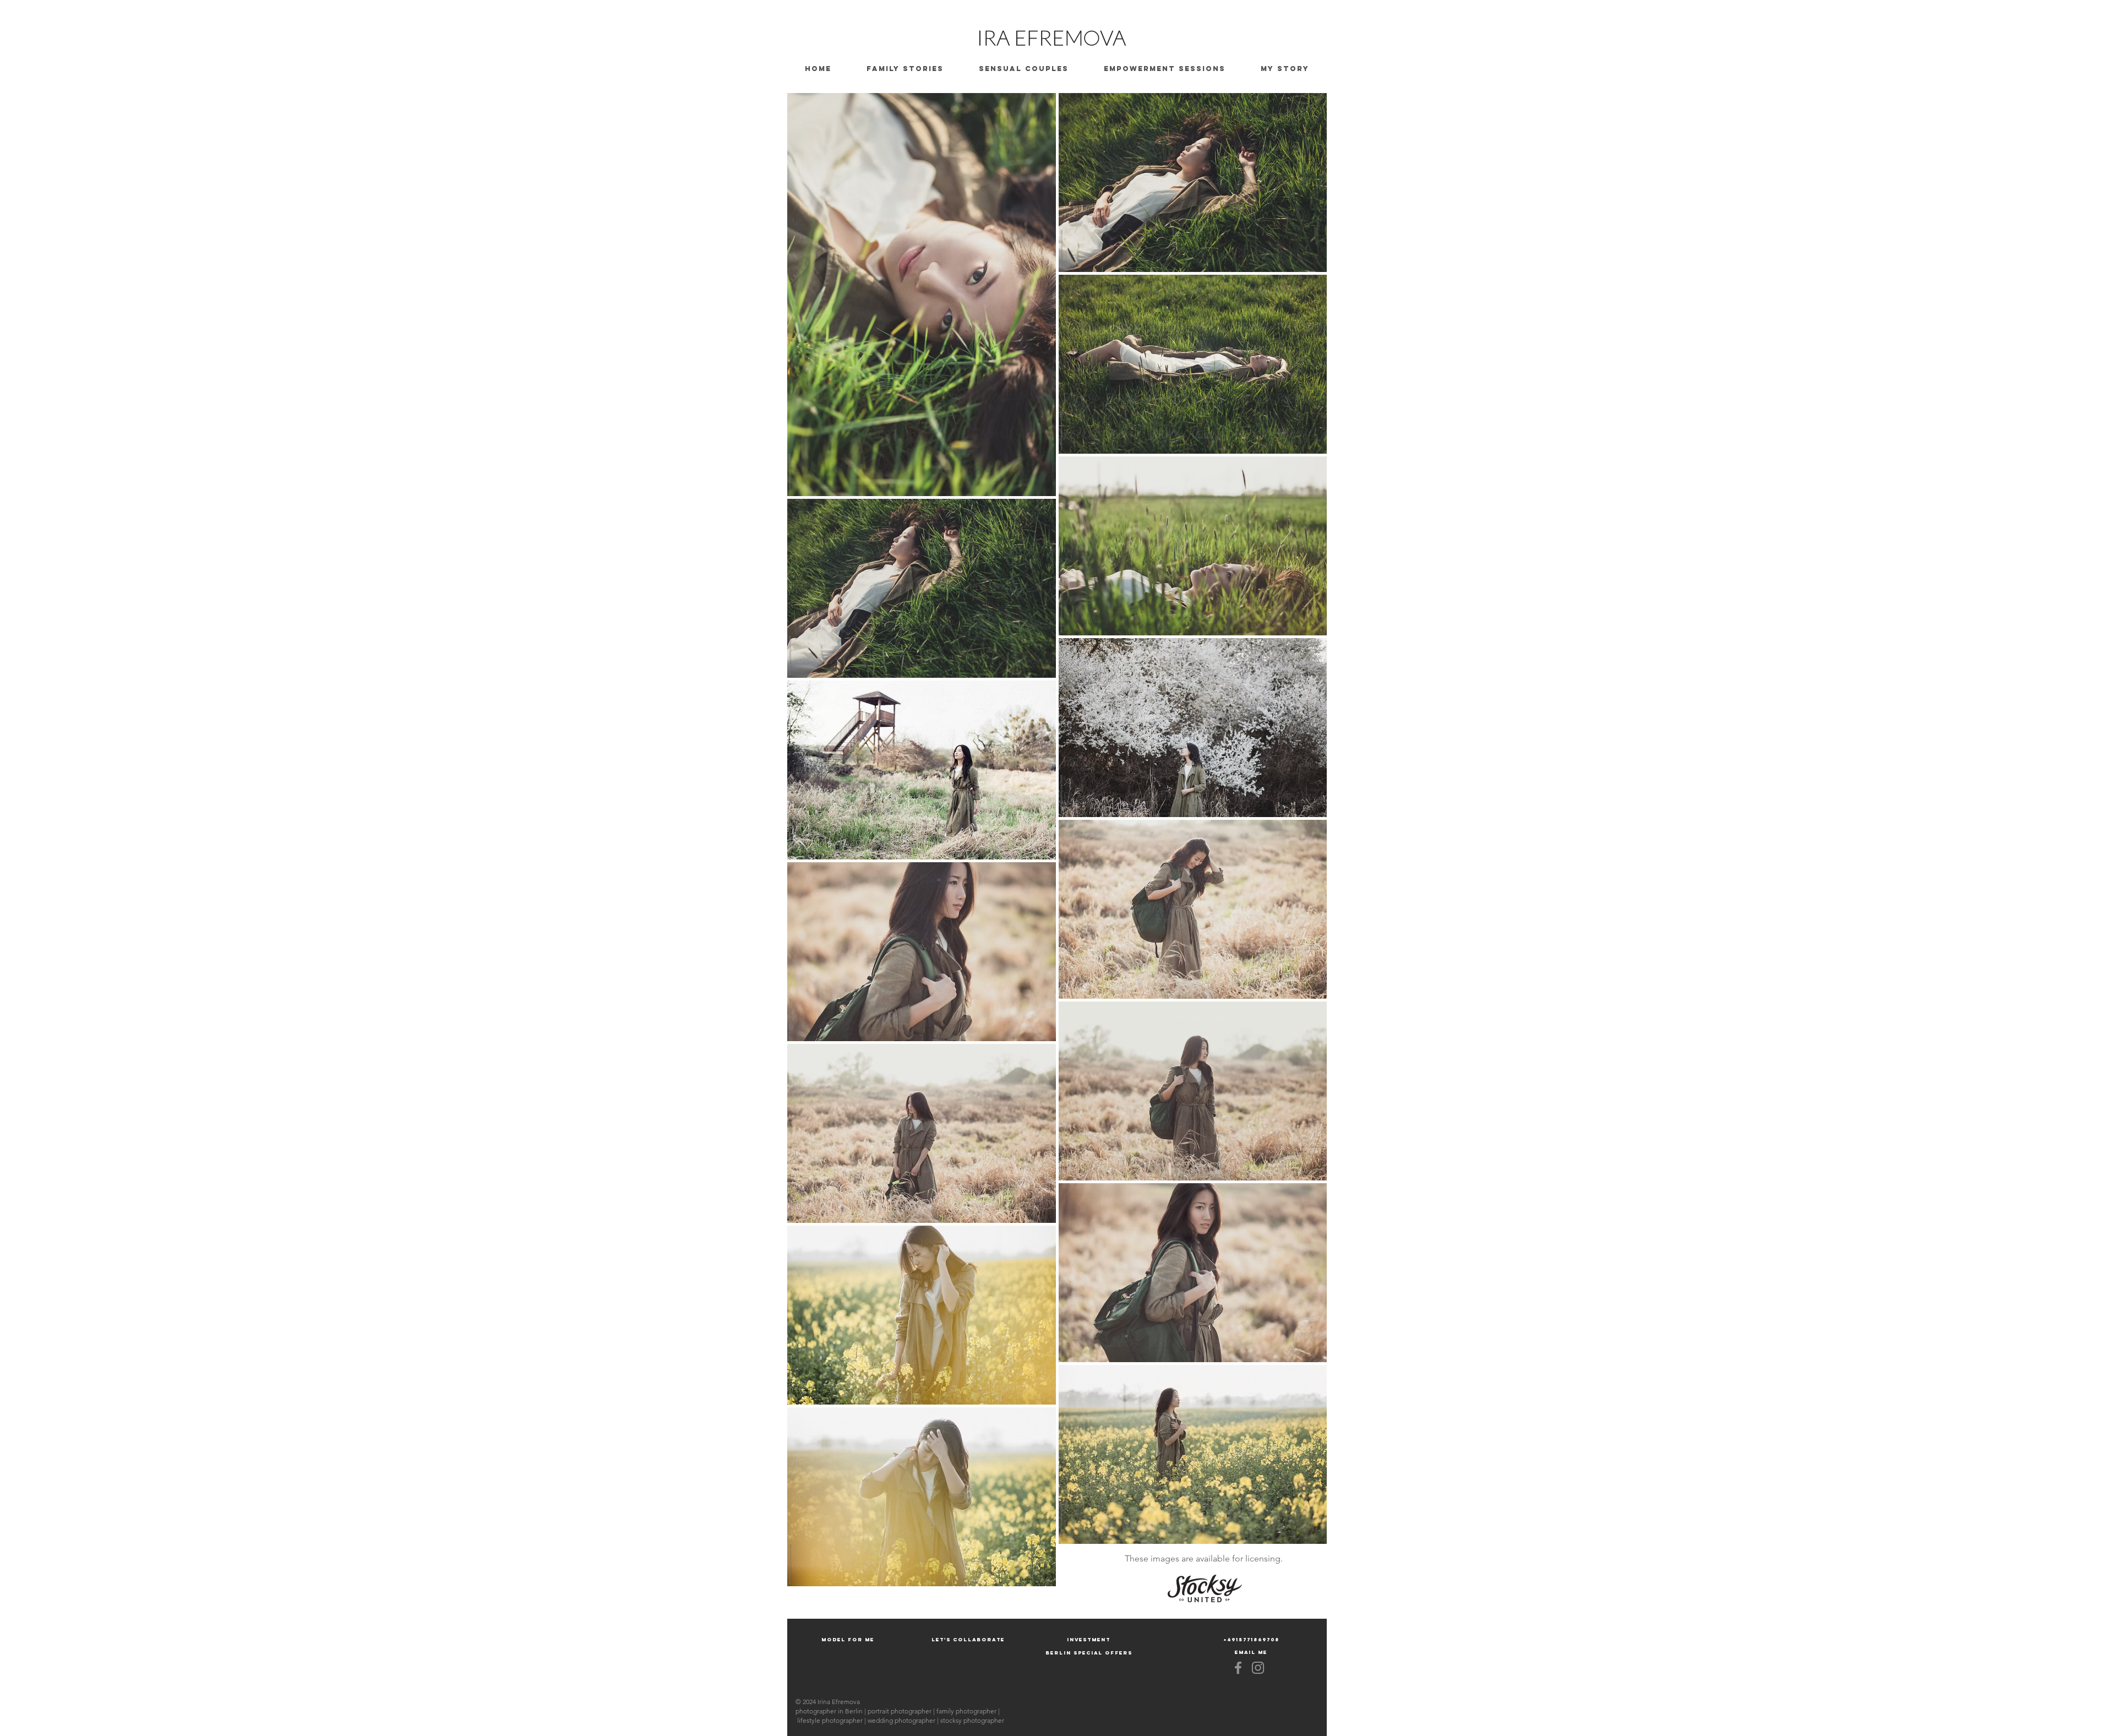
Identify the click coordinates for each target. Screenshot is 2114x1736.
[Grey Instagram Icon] (1258, 1668)
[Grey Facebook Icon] (1238, 1668)
